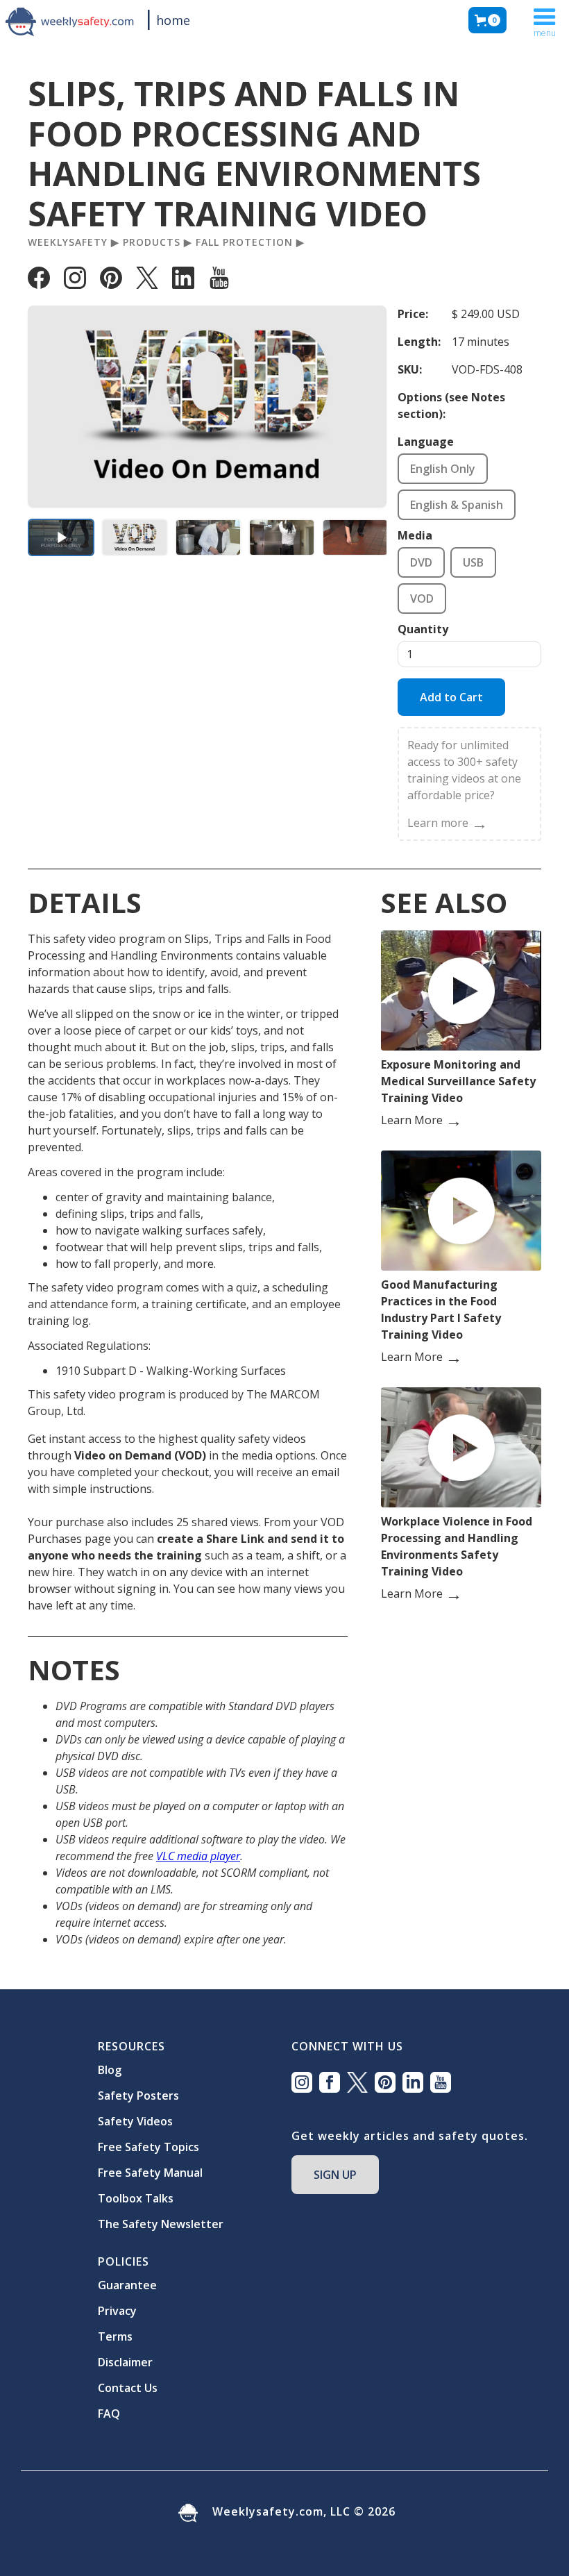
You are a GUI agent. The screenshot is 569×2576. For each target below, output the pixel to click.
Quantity (423, 629)
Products (152, 242)
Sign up (335, 2175)
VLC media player (198, 1856)
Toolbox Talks (136, 2198)
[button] (487, 20)
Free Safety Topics (148, 2147)
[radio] (443, 469)
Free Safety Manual (150, 2173)
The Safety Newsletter (161, 2224)
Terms (115, 2336)
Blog (110, 2070)
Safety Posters (138, 2096)
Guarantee (127, 2285)
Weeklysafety (68, 242)
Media (415, 535)
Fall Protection (244, 242)
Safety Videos (135, 2121)
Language (426, 442)
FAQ (109, 2414)
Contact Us (128, 2388)
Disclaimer (125, 2362)
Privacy (117, 2311)
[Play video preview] (61, 537)
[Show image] (135, 537)
